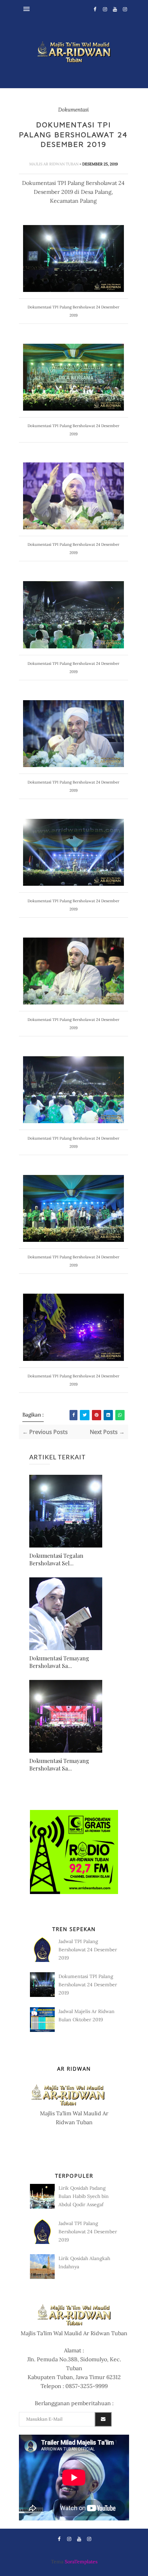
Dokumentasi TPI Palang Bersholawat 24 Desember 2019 (88, 1985)
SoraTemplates (81, 2562)
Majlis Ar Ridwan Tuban (54, 164)
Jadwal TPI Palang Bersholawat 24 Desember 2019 (88, 1950)
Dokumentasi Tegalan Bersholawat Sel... (56, 1559)
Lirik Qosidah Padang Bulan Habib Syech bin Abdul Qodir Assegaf (84, 2196)
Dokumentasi (73, 110)
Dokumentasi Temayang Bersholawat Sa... (59, 1662)
